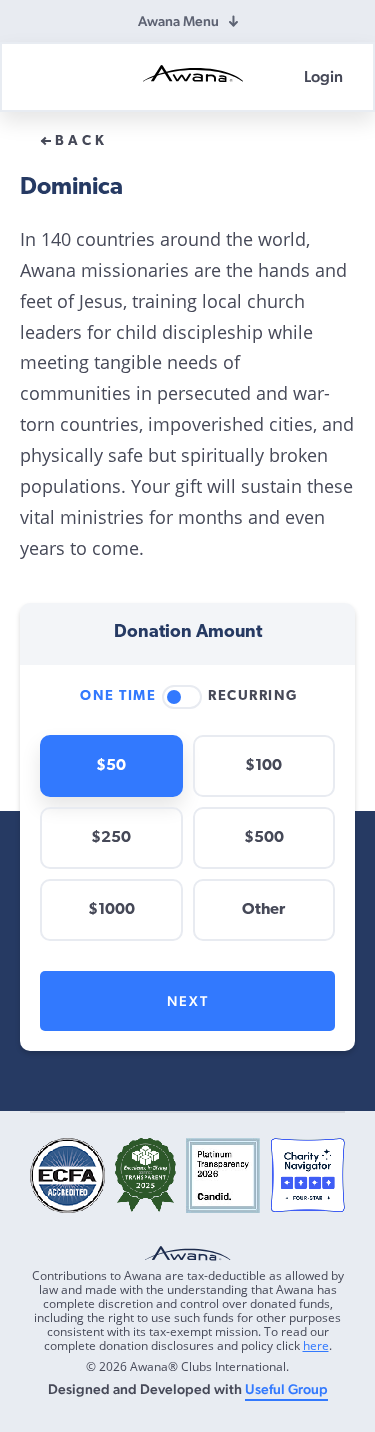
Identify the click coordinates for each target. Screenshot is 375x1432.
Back (81, 142)
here (316, 1345)
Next (188, 1001)
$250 (111, 838)
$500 (264, 838)
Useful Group (286, 1389)
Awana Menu (178, 21)
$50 (111, 766)
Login (323, 76)
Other (263, 910)
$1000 (111, 910)
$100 (263, 766)
